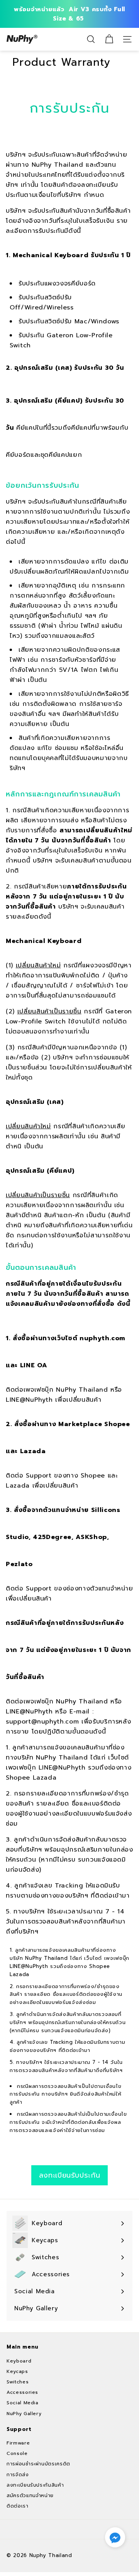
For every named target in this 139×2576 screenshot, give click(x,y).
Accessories (22, 2392)
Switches (18, 2382)
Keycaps (17, 2371)
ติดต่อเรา (18, 2506)
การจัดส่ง (18, 2475)
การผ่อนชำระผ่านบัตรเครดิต (38, 2464)
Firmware (18, 2443)
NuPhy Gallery (24, 2414)
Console (17, 2453)
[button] (115, 2537)
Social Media (23, 2403)
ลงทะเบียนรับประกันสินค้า (35, 2485)
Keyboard (19, 2361)
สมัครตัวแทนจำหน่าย (30, 2496)
